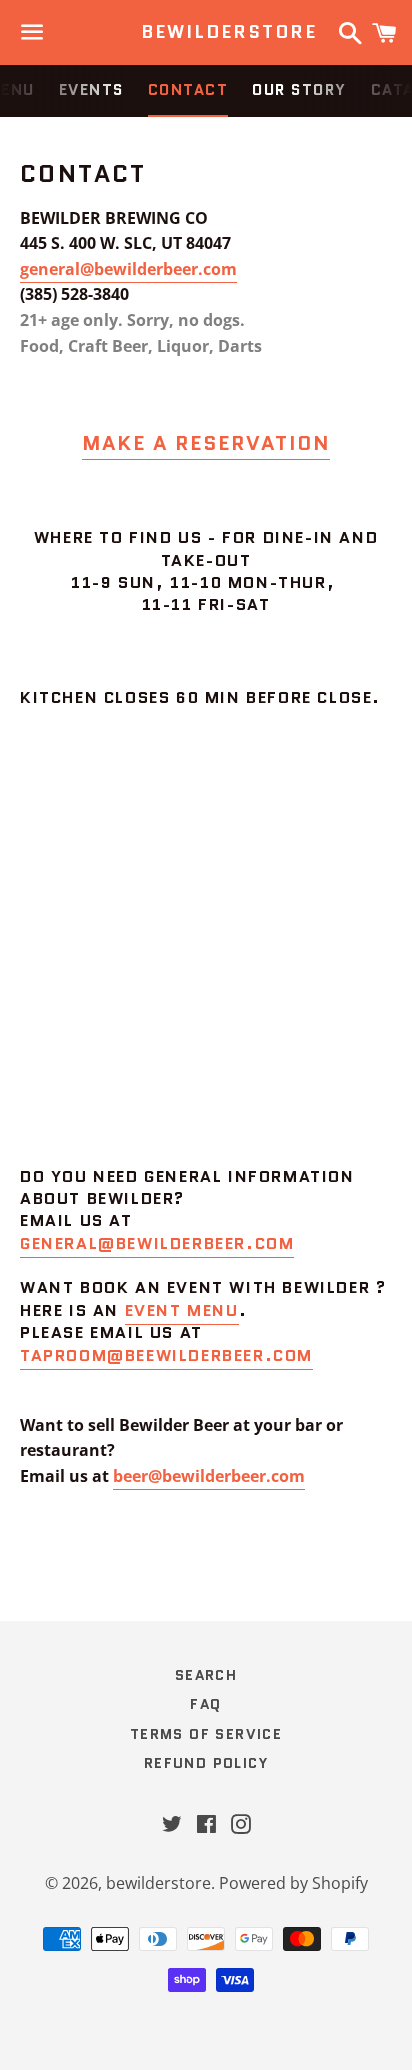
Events (91, 90)
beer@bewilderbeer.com (209, 1476)
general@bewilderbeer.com (128, 269)
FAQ (205, 1704)
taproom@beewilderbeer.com (166, 1355)
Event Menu (182, 1310)
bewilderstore (206, 32)
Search (206, 1675)
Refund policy (206, 1763)
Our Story (299, 90)
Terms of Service (206, 1734)
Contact (188, 90)
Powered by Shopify (293, 1883)
